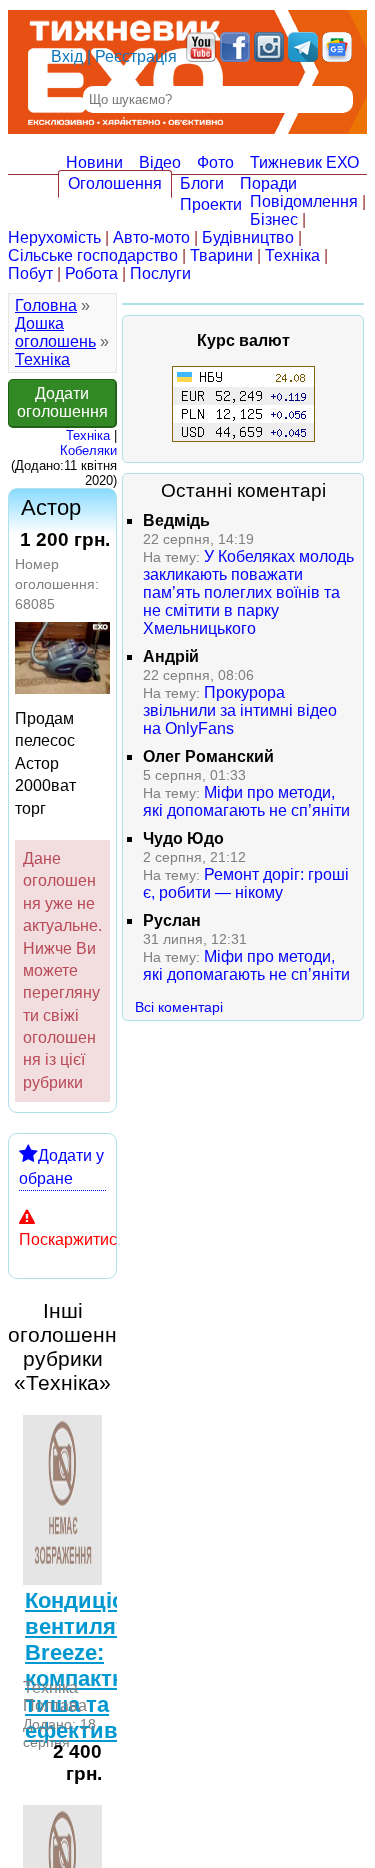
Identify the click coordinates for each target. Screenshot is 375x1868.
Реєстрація (136, 56)
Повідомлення (304, 201)
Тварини (221, 255)
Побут (30, 273)
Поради (268, 183)
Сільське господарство (93, 255)
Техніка (292, 255)
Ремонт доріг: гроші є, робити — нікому (246, 883)
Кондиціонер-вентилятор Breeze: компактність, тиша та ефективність (99, 1665)
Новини (94, 162)
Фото (215, 162)
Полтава (55, 1705)
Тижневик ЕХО (304, 162)
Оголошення (115, 183)
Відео (160, 162)
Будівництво (248, 237)
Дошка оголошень (55, 332)
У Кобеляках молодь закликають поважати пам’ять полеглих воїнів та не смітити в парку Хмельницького (248, 592)
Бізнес (274, 219)
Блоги (202, 183)
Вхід (67, 56)
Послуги (160, 273)
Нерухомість (54, 237)
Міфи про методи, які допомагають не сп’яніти (246, 801)
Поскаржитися (72, 1239)
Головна (46, 305)
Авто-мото (151, 237)
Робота (91, 273)
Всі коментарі (179, 1007)
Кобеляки (88, 450)
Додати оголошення (62, 402)
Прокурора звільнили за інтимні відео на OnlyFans (240, 710)
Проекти (211, 204)
